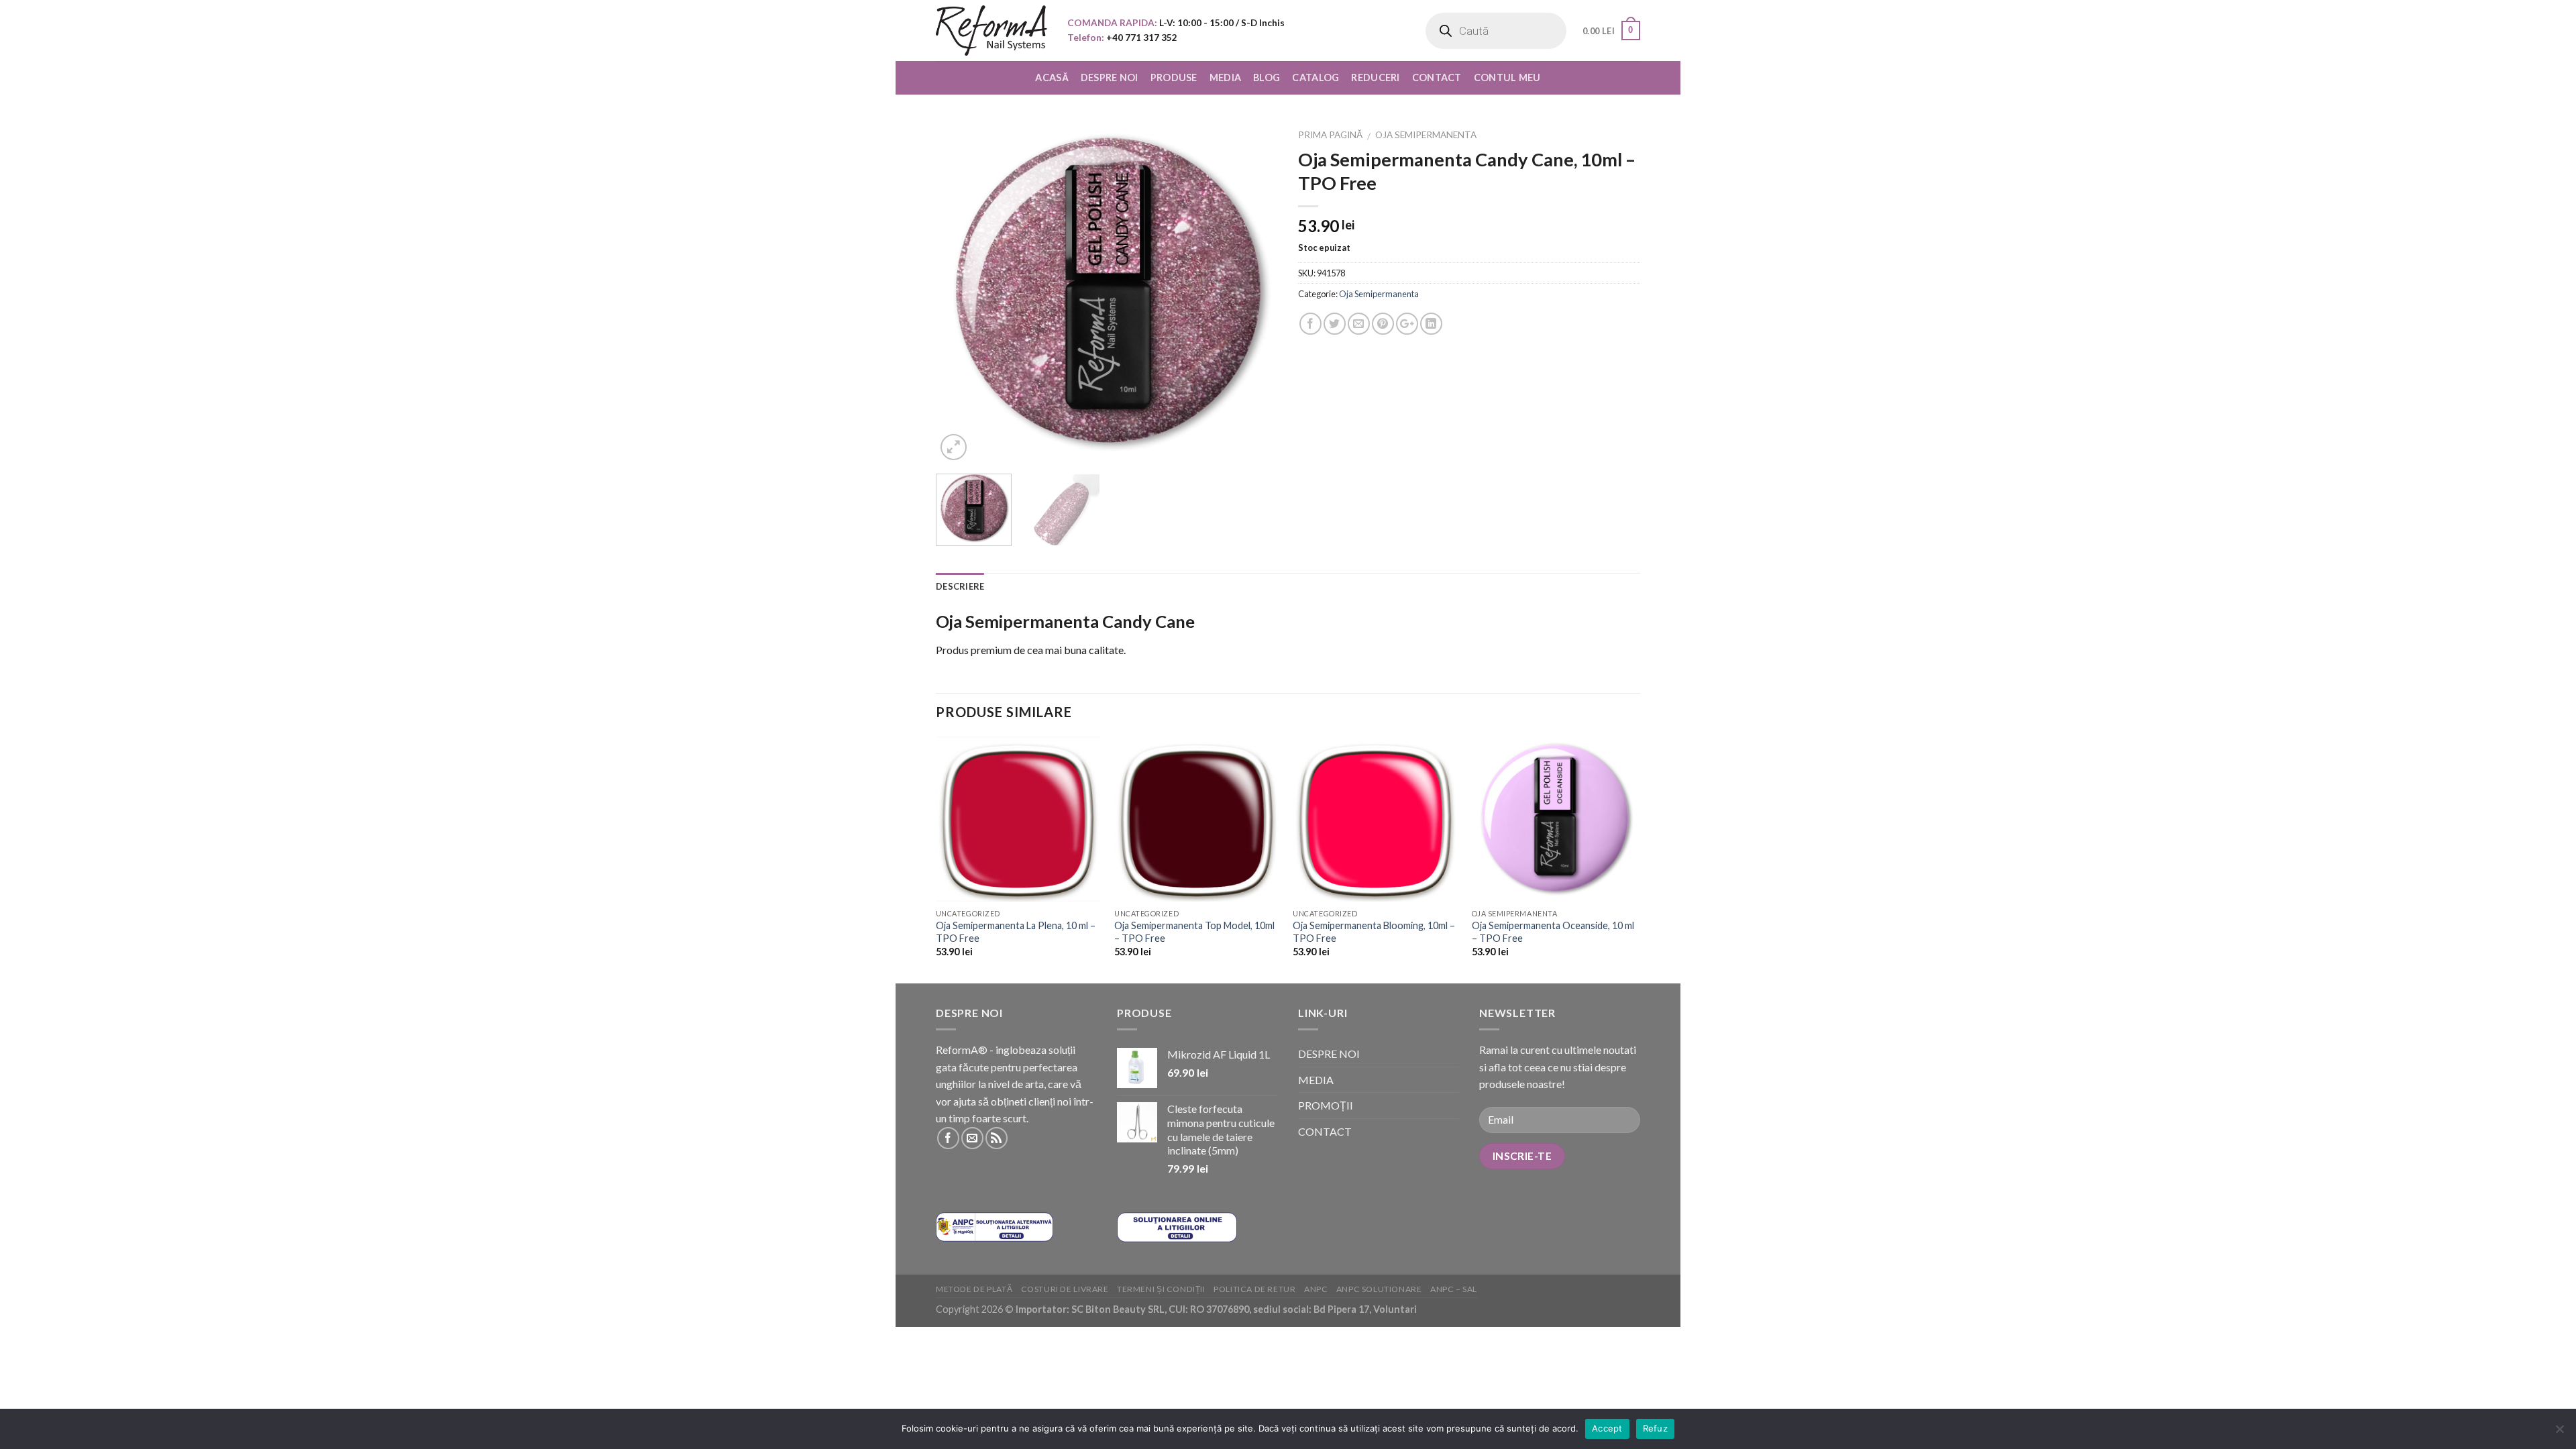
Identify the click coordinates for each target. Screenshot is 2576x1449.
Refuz (1655, 1428)
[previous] (959, 292)
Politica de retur (1254, 1289)
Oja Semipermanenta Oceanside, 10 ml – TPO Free (1553, 932)
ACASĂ (1052, 77)
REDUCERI (1375, 77)
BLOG (1267, 77)
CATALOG (1316, 77)
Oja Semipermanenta (1426, 135)
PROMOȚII (1326, 1105)
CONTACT (1437, 77)
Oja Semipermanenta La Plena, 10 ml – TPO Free (1016, 932)
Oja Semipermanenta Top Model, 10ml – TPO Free (1194, 932)
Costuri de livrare (1065, 1289)
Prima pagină (1330, 135)
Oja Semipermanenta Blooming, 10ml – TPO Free (1374, 932)
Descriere (960, 586)
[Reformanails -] (991, 31)
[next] (1254, 292)
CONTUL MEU (1507, 77)
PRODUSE (1174, 77)
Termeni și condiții (1161, 1289)
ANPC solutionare (1379, 1289)
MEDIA (1225, 77)
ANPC (1316, 1289)
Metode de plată (974, 1289)
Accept (1607, 1428)
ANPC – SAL (1454, 1289)
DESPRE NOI (1110, 77)
